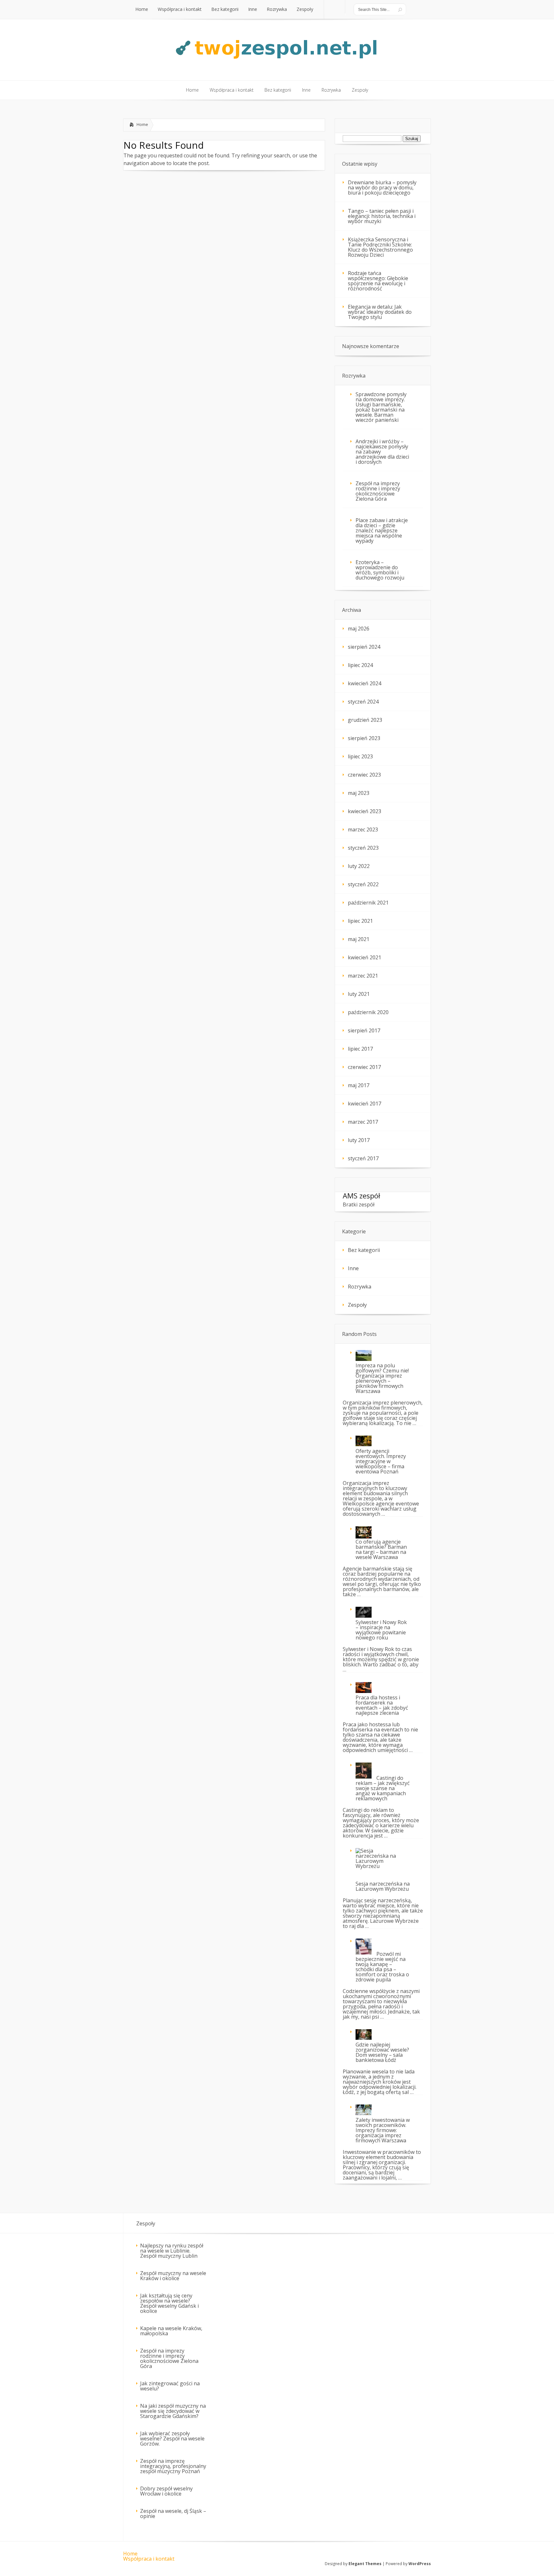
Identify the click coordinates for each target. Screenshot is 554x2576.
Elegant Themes (365, 2564)
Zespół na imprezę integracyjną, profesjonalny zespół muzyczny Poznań (173, 2466)
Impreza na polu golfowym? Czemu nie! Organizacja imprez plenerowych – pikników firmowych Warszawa (382, 1378)
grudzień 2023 (365, 720)
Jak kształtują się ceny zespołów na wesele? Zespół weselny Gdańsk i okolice (169, 2303)
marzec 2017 (363, 1122)
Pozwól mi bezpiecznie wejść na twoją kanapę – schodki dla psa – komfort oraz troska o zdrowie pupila (382, 1967)
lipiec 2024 (360, 665)
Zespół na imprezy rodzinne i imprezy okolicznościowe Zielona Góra (378, 491)
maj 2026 (359, 629)
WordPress (420, 2564)
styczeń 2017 (363, 1158)
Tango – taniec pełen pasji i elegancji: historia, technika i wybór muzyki (382, 216)
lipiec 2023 (360, 756)
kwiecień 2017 (365, 1104)
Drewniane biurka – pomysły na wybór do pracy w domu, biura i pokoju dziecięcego (382, 188)
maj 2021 (359, 939)
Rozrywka (360, 1287)
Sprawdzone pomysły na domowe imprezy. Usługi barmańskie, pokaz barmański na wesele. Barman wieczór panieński (381, 407)
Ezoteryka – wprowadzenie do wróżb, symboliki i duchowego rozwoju (380, 570)
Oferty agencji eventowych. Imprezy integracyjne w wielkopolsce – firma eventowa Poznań (381, 1461)
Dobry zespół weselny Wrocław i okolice (166, 2491)
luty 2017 (359, 1140)
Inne (353, 1268)
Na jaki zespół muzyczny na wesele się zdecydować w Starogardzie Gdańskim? (173, 2411)
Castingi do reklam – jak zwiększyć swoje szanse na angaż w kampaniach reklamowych (383, 1788)
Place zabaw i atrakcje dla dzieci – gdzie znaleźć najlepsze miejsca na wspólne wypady (382, 530)
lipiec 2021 (360, 921)
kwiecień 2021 (365, 957)
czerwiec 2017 (364, 1067)
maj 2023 (359, 793)
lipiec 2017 (360, 1049)
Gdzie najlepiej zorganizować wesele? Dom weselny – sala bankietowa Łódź (382, 2052)
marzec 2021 (363, 976)
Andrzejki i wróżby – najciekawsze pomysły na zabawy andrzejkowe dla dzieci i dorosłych (382, 452)
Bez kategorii (364, 1250)
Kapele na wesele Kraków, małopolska (171, 2331)
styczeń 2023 (363, 848)
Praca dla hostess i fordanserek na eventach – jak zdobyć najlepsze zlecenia (382, 1705)
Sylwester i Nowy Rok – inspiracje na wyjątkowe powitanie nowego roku (381, 1630)
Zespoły (357, 1305)
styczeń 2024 (363, 702)
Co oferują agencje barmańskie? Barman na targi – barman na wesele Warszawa (381, 1549)
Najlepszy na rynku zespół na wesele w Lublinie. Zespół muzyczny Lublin (172, 2251)
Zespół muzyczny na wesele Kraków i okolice (173, 2276)
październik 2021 (368, 903)
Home (142, 124)
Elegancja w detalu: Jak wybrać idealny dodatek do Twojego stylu (380, 312)
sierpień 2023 (364, 738)
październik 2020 (368, 1012)
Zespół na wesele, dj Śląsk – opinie (173, 2513)
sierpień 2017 (364, 1030)
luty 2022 (359, 866)
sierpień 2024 (364, 647)
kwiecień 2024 (365, 683)
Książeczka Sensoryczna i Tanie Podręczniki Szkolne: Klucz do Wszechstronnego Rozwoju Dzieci (380, 247)
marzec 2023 (363, 829)
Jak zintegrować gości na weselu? (170, 2386)
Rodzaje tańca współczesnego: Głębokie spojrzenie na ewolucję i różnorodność (378, 281)
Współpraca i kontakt (149, 2559)
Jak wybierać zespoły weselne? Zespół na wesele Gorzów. (172, 2438)
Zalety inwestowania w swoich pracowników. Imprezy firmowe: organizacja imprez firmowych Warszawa (383, 2130)
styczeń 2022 (363, 884)
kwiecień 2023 (365, 811)
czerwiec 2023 (364, 775)
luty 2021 (359, 994)
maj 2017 (359, 1085)
